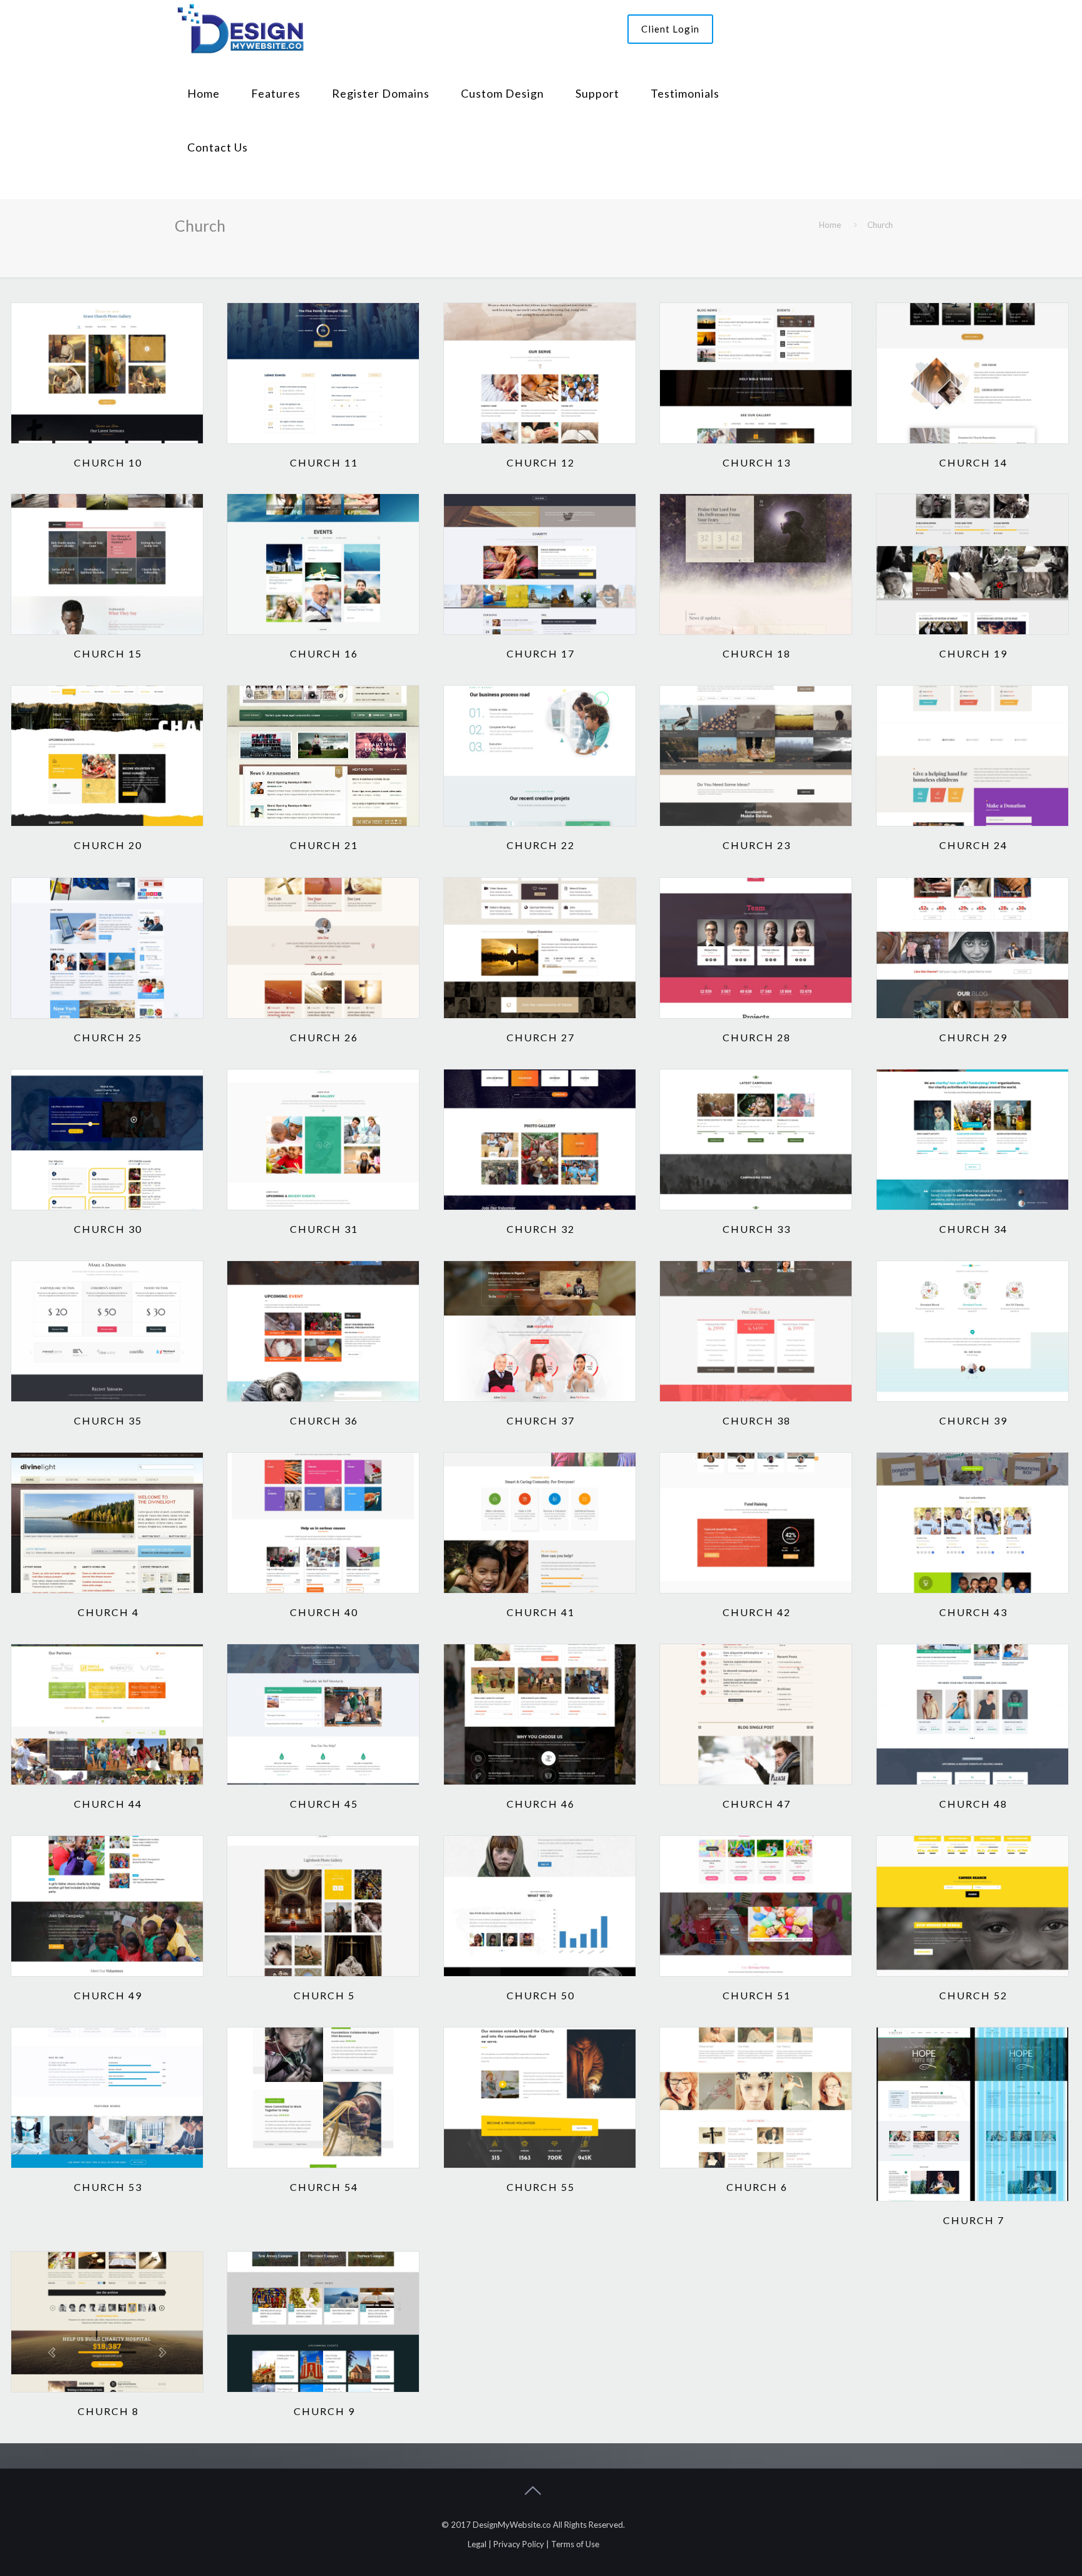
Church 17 (541, 653)
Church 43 (973, 1612)
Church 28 (757, 1037)
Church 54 (324, 2187)
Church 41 (541, 1612)
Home (830, 225)
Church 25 (108, 1037)
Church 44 (108, 1804)
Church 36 (324, 1420)
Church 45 (324, 1804)
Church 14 (973, 462)
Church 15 (108, 653)
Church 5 (324, 1995)
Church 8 (108, 2411)
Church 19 (973, 653)
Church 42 (757, 1612)
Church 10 (108, 462)
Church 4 (108, 1612)
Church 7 (974, 2220)
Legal (477, 2544)
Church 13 (757, 462)
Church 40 (324, 1612)
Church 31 (324, 1229)
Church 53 (108, 2187)
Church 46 (541, 1804)
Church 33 (757, 1229)
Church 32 (541, 1229)
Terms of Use (575, 2544)
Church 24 (973, 845)
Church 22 (541, 845)
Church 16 (324, 653)
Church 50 (541, 1995)
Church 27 (541, 1037)
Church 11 (324, 462)
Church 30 (108, 1229)
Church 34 (973, 1229)
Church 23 (757, 845)
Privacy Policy (519, 2544)
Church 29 (973, 1037)
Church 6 (757, 2187)
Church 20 (108, 845)
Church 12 (541, 462)
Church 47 (757, 1804)
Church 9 (324, 2411)
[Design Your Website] (240, 27)
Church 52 (973, 1995)
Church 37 (541, 1420)
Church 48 (973, 1804)
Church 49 (108, 1995)
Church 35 (108, 1420)
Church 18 (757, 653)
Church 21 (324, 845)
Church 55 (541, 2187)
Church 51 (757, 1995)
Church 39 (973, 1420)
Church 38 (757, 1420)
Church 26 (324, 1037)
